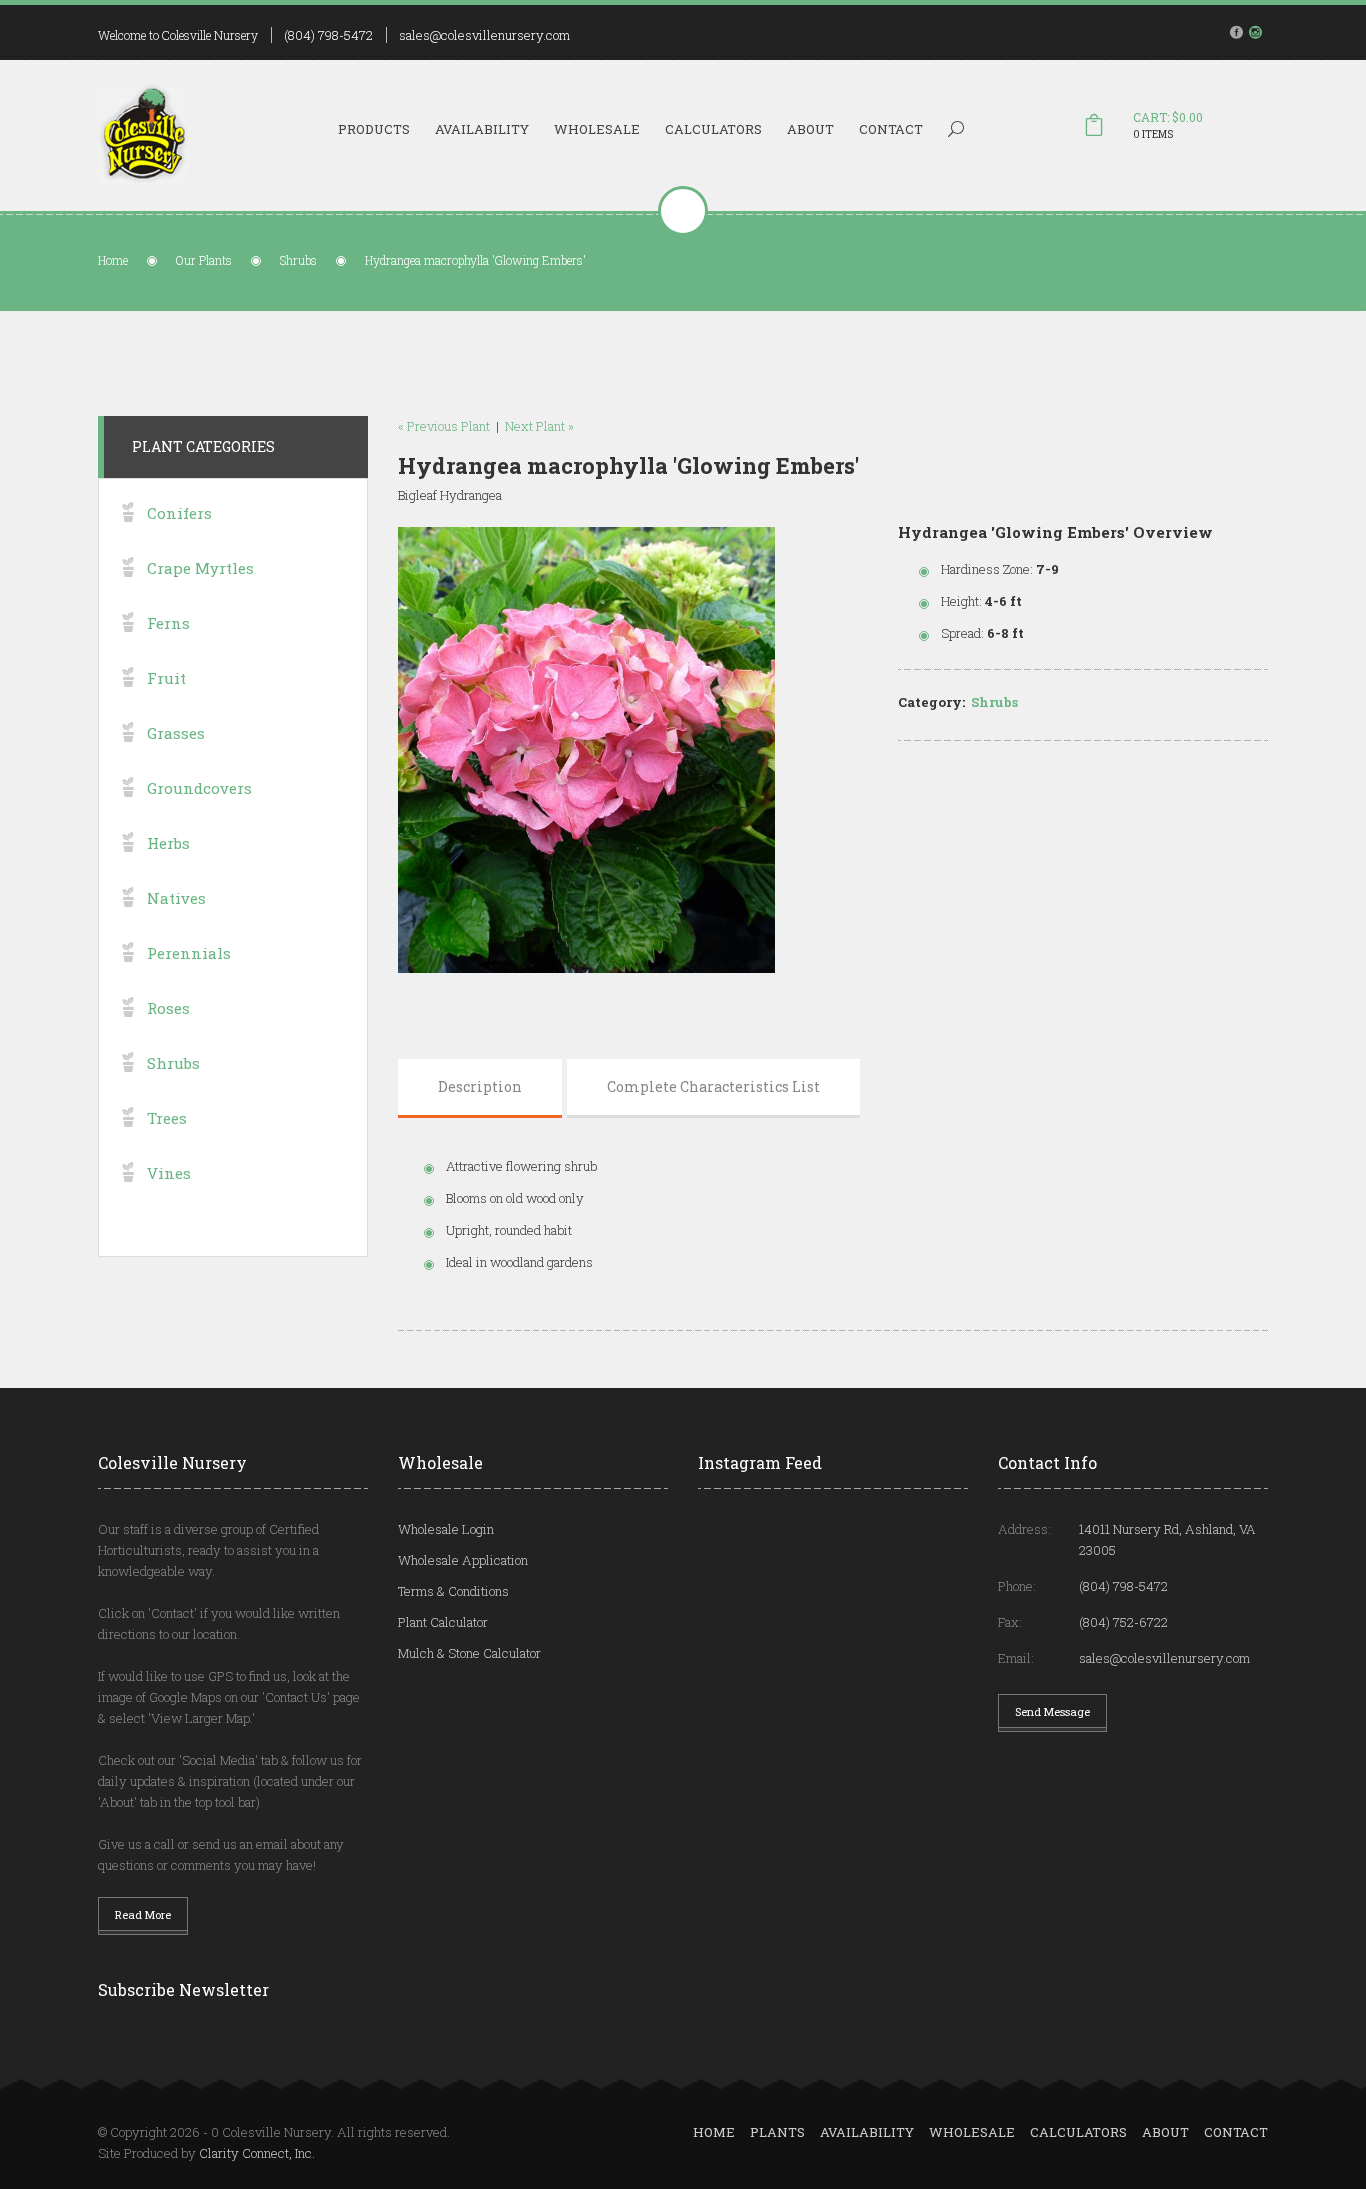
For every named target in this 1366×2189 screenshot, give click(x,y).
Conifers (179, 513)
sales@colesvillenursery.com (484, 35)
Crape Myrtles (200, 568)
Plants (777, 2132)
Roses (168, 1008)
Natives (176, 898)
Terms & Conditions (453, 1591)
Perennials (189, 953)
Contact (891, 129)
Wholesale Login (446, 1529)
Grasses (176, 733)
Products (374, 129)
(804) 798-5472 (328, 35)
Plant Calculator (443, 1622)
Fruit (166, 678)
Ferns (168, 623)
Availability (482, 129)
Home (113, 260)
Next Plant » (539, 426)
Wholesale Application (463, 1560)
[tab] (480, 1087)
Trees (167, 1118)
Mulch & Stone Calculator (469, 1653)
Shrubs (298, 260)
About (810, 129)
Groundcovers (199, 788)
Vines (169, 1173)
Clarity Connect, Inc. (257, 2153)
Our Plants (204, 260)
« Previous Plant (444, 426)
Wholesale (597, 129)
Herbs (168, 843)
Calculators (713, 129)
